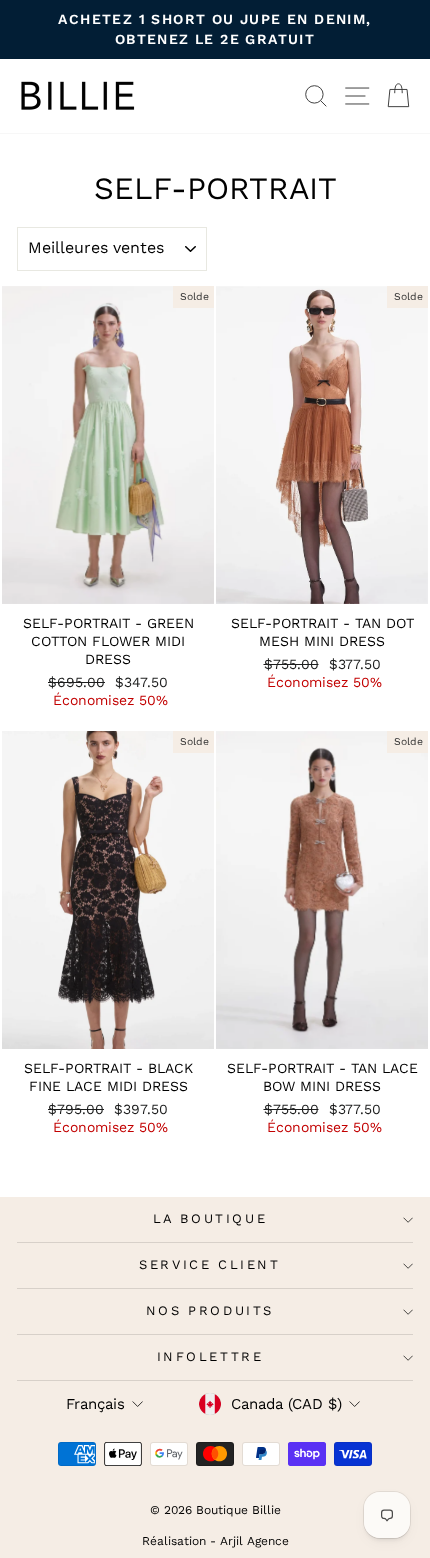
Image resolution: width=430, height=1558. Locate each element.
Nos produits (210, 1310)
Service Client (209, 1264)
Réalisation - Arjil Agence (215, 1541)
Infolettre (210, 1356)
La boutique (210, 1218)
